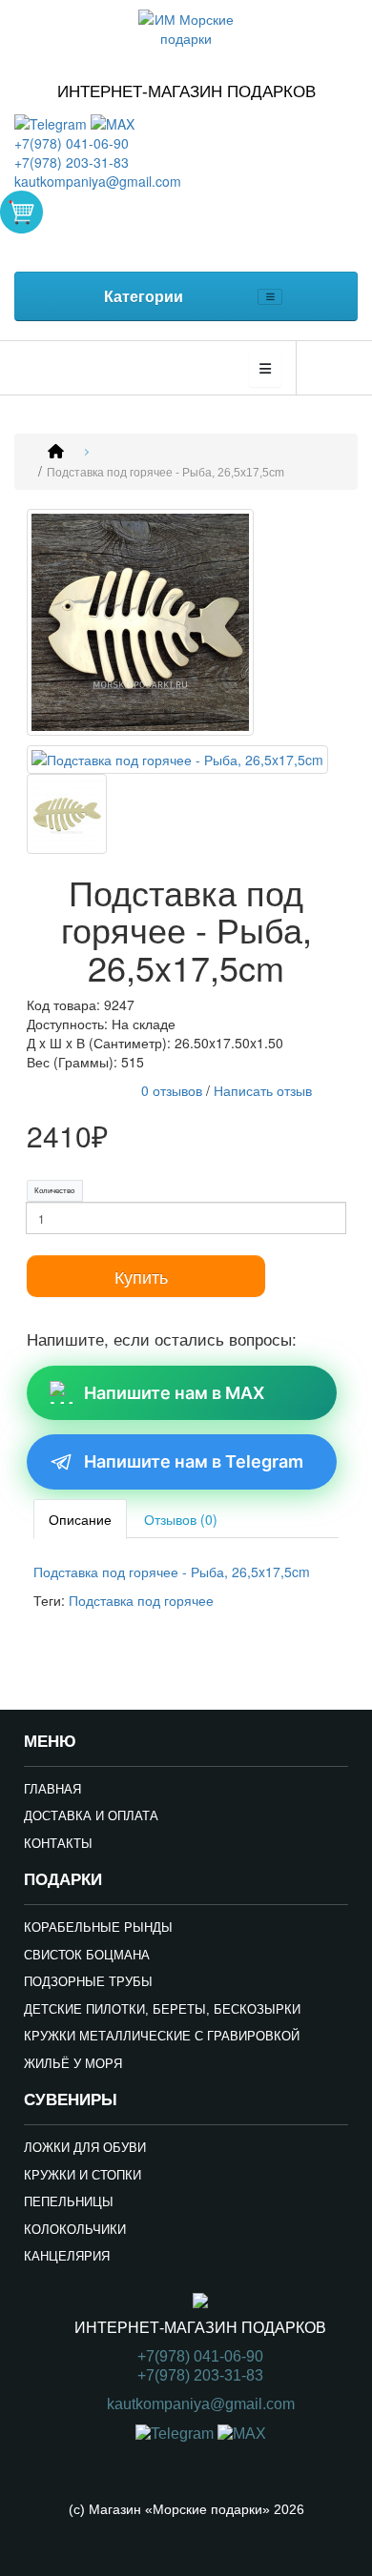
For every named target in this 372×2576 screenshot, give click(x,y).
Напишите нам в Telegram (194, 1461)
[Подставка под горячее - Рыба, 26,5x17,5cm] (140, 624)
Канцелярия (67, 2256)
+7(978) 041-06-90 (72, 143)
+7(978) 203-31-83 (72, 162)
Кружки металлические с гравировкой (162, 2036)
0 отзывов (172, 1090)
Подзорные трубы (88, 1982)
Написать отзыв (263, 1090)
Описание (80, 1519)
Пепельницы (69, 2202)
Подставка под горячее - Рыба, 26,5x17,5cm (165, 473)
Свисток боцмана (87, 1955)
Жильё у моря (73, 2064)
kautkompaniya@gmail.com (98, 181)
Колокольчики (75, 2230)
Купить (141, 1276)
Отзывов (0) (181, 1519)
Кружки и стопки (83, 2175)
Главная (52, 1789)
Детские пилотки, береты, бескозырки (162, 2009)
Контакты (58, 1844)
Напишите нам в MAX (174, 1393)
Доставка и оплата (91, 1816)
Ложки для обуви (85, 2148)
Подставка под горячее (141, 1600)
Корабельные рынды (98, 1927)
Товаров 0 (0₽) (21, 212)
